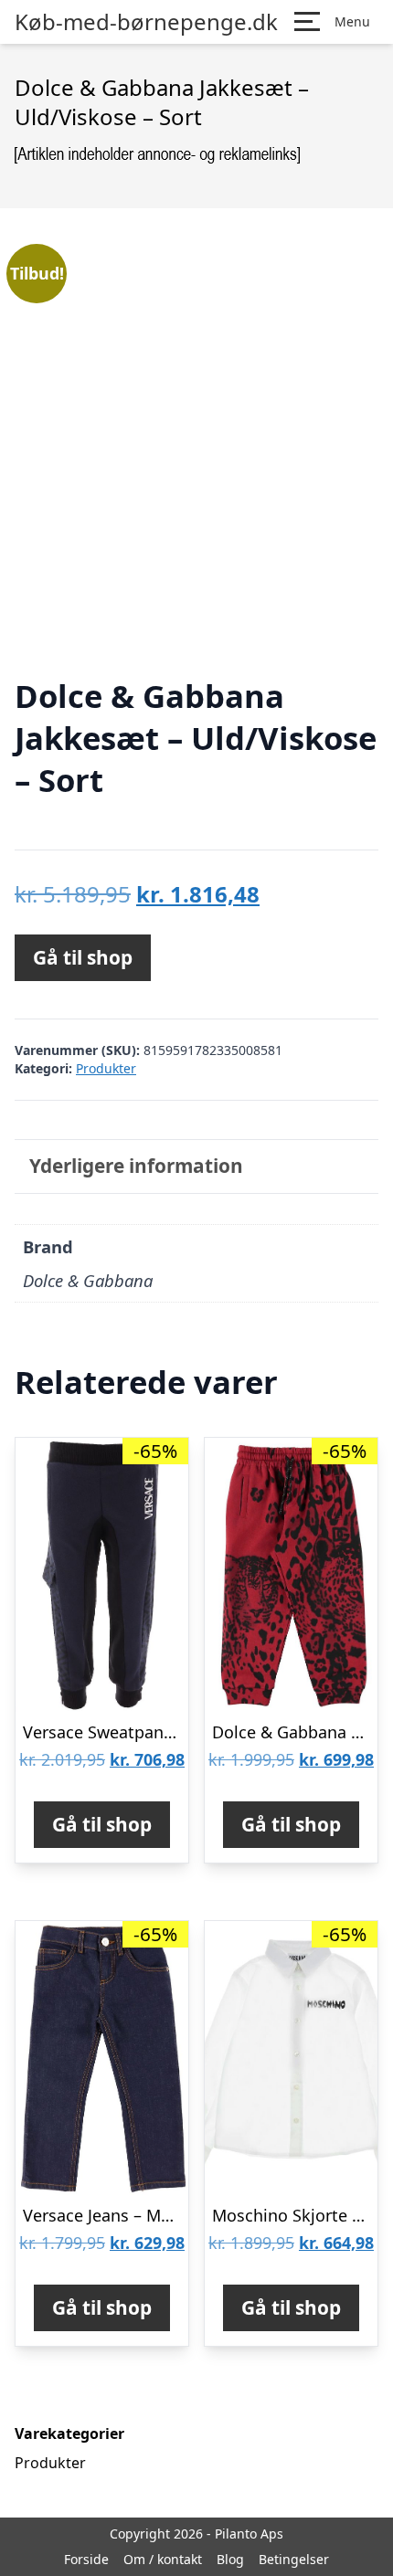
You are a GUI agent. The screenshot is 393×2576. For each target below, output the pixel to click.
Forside (86, 2559)
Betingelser (294, 2559)
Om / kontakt (163, 2559)
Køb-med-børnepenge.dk (146, 22)
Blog (230, 2559)
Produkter (106, 1068)
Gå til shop (83, 957)
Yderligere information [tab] (136, 1166)
